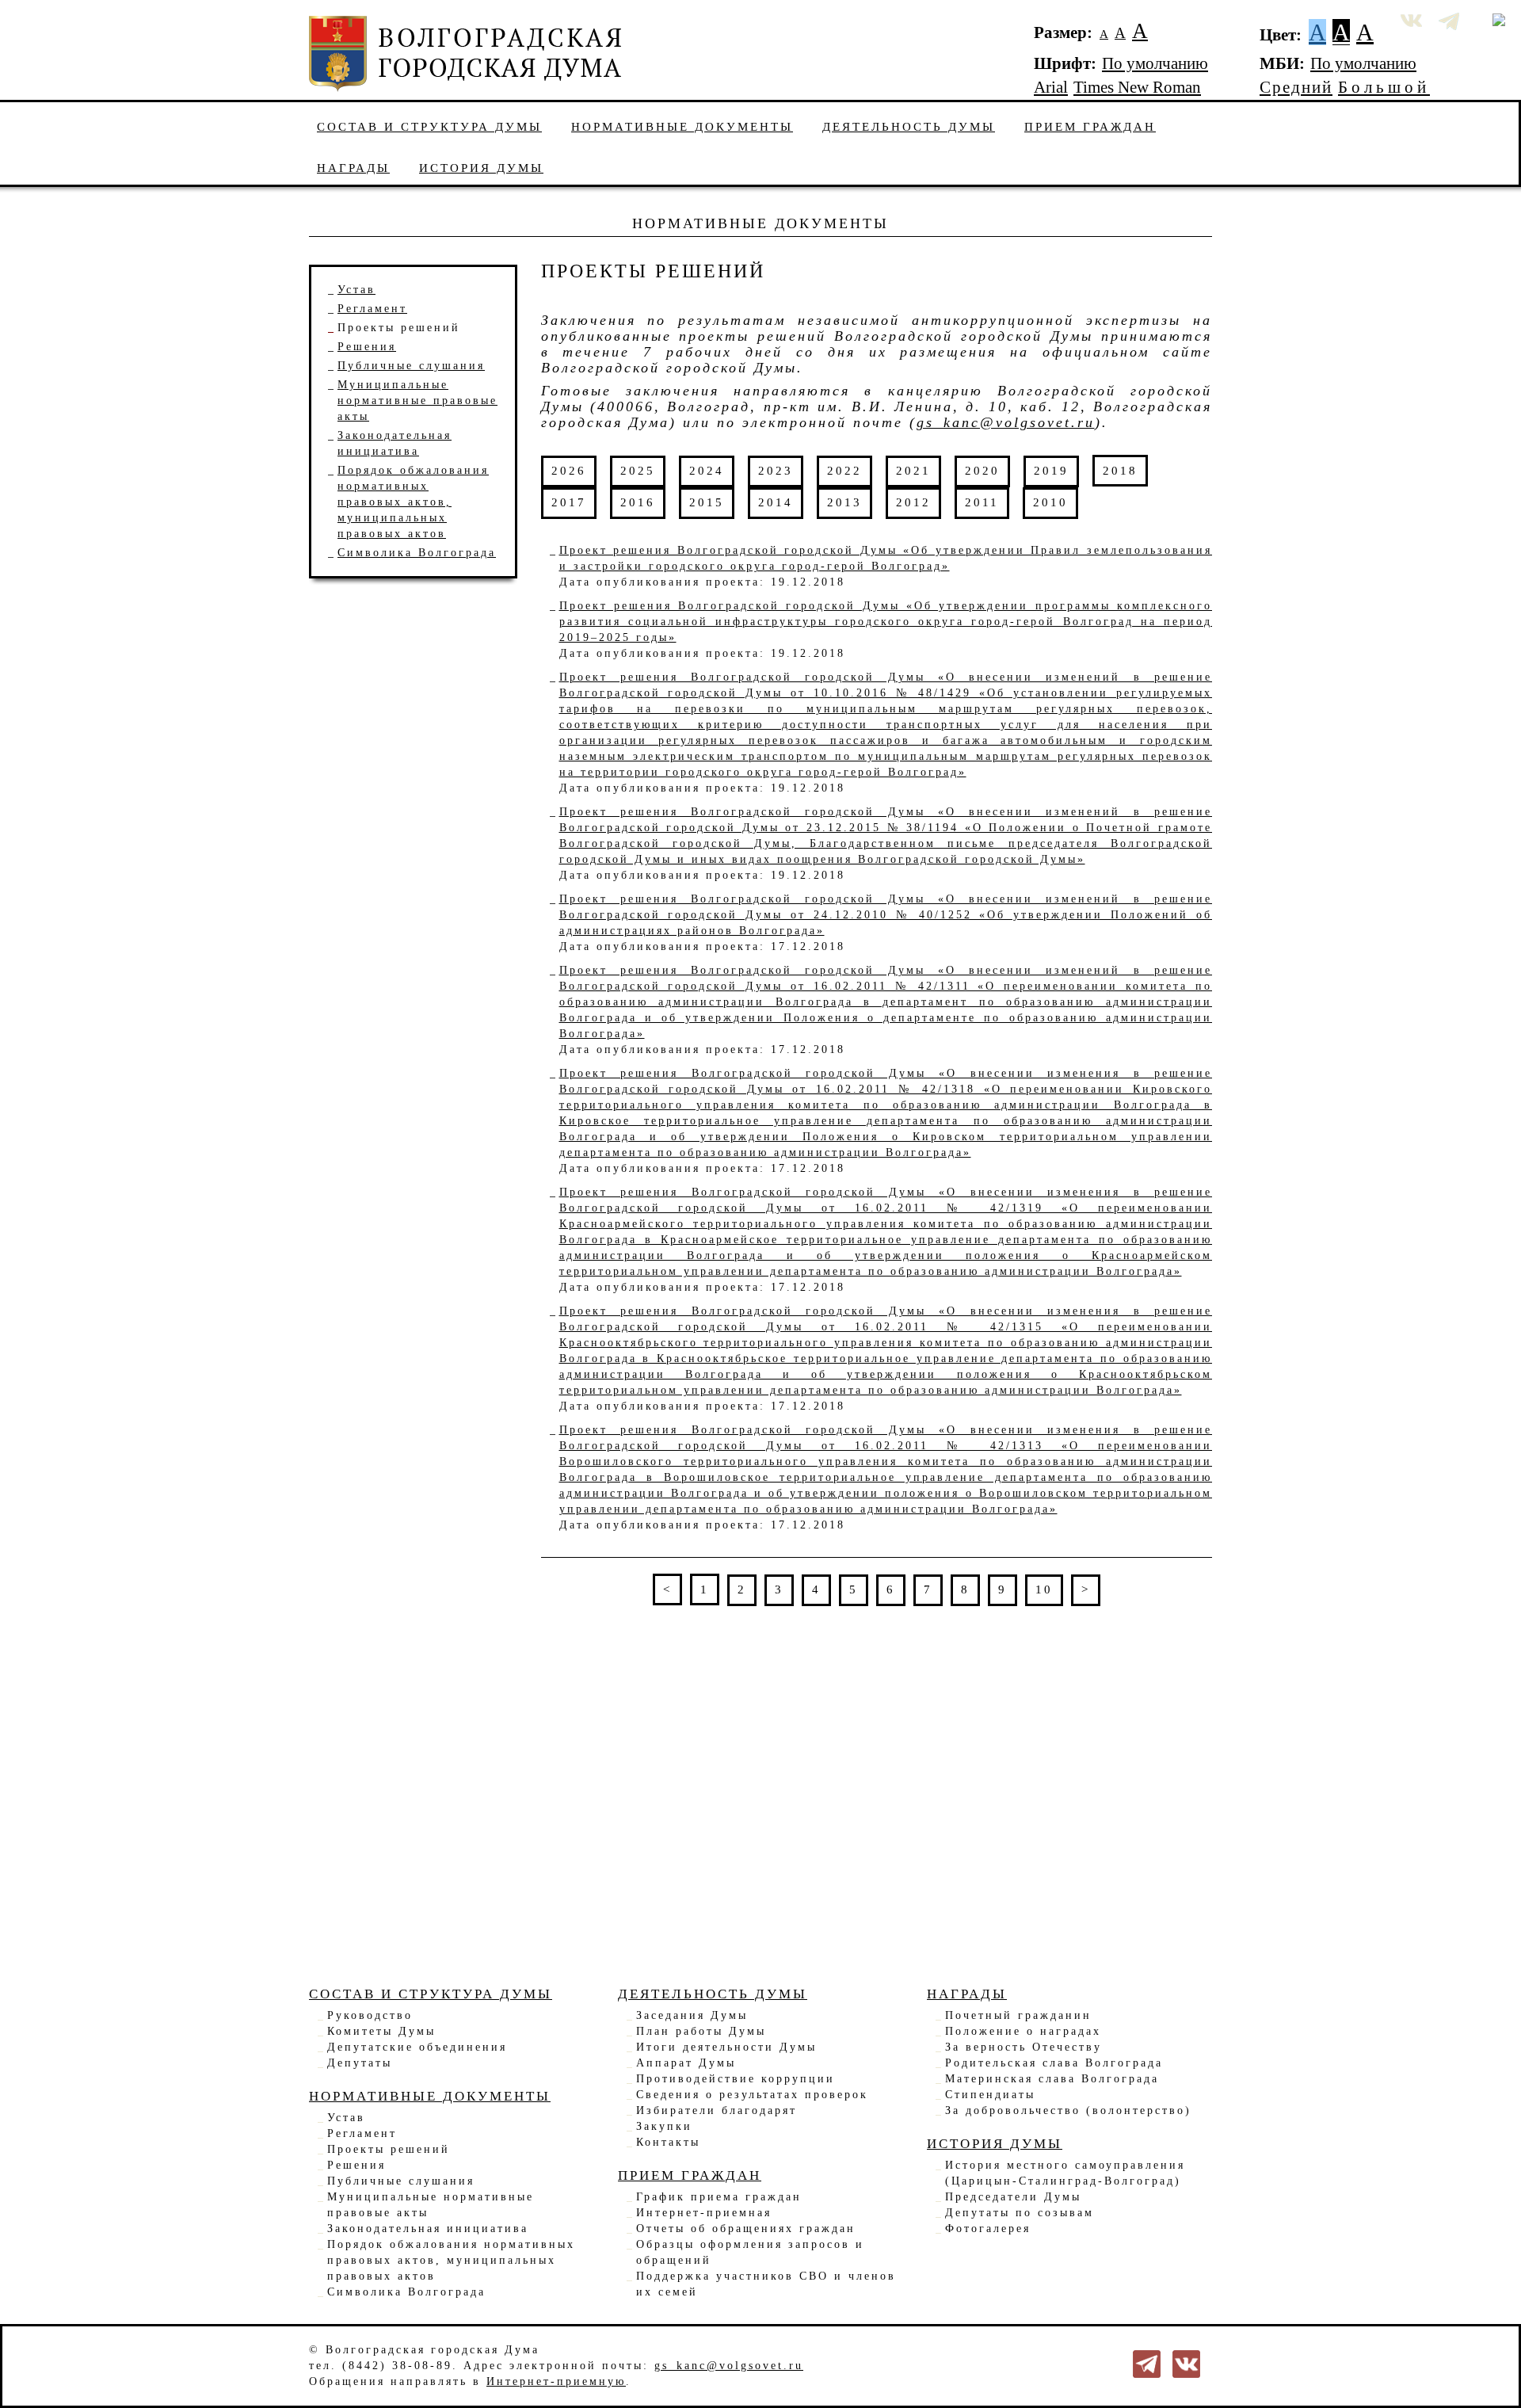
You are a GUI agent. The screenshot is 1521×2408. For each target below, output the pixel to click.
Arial (1051, 87)
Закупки (664, 2126)
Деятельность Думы (909, 126)
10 (1044, 1589)
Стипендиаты (990, 2095)
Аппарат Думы (686, 2063)
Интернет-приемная (704, 2213)
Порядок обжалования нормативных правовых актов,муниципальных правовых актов (413, 502)
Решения (367, 347)
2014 (776, 502)
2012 (913, 502)
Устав (356, 290)
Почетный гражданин (1018, 2015)
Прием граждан (1090, 126)
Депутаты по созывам (1020, 2213)
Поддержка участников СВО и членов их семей (766, 2284)
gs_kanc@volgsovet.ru (1006, 422)
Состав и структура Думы (429, 126)
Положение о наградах (1023, 2031)
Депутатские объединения (417, 2047)
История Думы (481, 168)
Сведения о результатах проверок (752, 2095)
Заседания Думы (692, 2015)
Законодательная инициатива (428, 2229)
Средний (1296, 87)
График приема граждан (719, 2197)
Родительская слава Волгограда (1054, 2063)
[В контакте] (1186, 2363)
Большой (1384, 87)
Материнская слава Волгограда (1052, 2079)
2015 (707, 502)
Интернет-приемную (556, 2381)
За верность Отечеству (1024, 2047)
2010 (1050, 502)
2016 (638, 502)
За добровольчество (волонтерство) (1068, 2110)
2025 (638, 470)
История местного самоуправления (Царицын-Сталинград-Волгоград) (1065, 2173)
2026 (569, 470)
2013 (844, 502)
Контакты (668, 2142)
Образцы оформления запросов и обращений (750, 2252)
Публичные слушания (411, 366)
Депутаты (360, 2063)
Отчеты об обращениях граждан (746, 2229)
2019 (1051, 470)
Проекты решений (399, 328)
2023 (776, 470)
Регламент (372, 309)
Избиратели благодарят (717, 2110)
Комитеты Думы (381, 2031)
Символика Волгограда (417, 553)
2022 (844, 470)
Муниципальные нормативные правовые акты (417, 401)
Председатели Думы (1013, 2197)
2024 (707, 470)
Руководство (370, 2015)
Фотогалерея (988, 2229)
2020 (982, 470)
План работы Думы (701, 2031)
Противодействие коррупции (736, 2079)
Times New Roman (1137, 87)
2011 (982, 502)
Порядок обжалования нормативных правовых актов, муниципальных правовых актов (451, 2260)
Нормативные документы (682, 126)
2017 (569, 502)
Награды (353, 168)
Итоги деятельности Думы (726, 2047)
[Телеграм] (1147, 2363)
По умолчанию (1155, 63)
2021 (913, 470)
